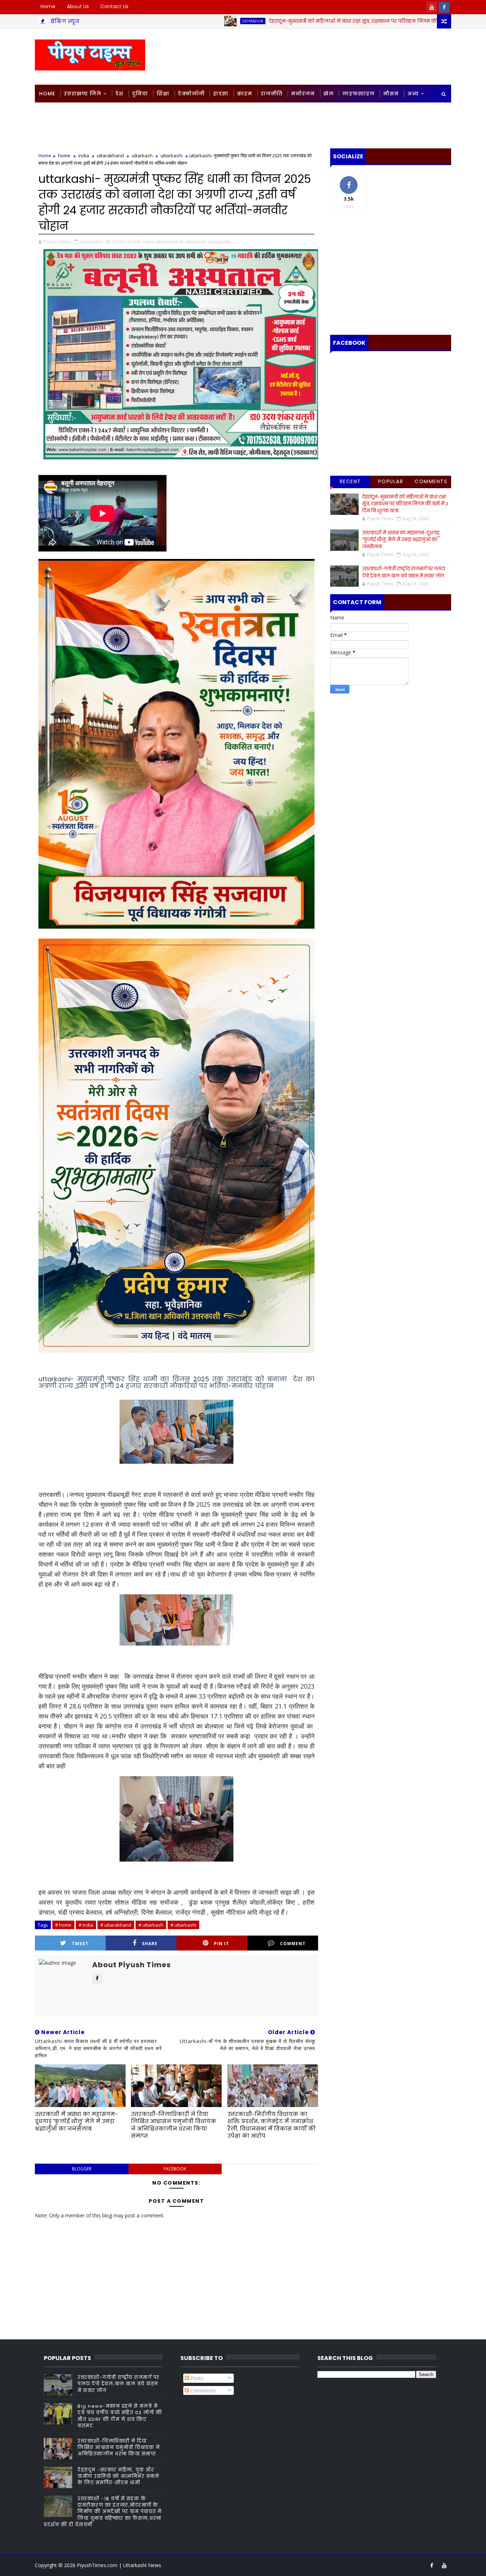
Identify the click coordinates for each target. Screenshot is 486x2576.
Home (48, 6)
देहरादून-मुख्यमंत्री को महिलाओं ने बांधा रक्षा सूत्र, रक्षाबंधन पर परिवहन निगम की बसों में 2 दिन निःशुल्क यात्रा (304, 21)
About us (78, 6)
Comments (431, 481)
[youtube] (432, 7)
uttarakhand (110, 155)
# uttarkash (151, 1925)
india (84, 155)
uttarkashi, (219, 242)
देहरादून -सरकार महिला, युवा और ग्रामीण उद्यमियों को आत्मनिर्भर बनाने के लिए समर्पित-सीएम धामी (118, 2476)
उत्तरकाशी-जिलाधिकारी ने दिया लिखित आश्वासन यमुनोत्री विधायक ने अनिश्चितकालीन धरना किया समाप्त (174, 2125)
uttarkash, (196, 242)
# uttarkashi (183, 1925)
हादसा (221, 94)
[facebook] (444, 7)
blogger (82, 2169)
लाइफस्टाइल (358, 94)
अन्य (413, 94)
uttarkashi (171, 155)
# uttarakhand (116, 1925)
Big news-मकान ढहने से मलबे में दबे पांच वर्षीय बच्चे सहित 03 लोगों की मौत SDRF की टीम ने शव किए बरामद (120, 2416)
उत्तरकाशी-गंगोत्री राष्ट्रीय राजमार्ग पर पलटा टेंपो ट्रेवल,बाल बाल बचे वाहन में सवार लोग (404, 572)
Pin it (221, 1944)
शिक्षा (163, 94)
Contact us (114, 6)
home (64, 155)
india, (149, 242)
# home (63, 1925)
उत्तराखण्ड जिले (83, 94)
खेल (329, 94)
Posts (196, 2378)
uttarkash (142, 155)
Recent (350, 481)
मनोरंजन (303, 94)
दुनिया (140, 94)
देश (119, 94)
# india (86, 1925)
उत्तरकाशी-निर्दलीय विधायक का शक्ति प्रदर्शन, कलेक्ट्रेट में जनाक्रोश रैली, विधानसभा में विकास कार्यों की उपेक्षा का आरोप (271, 2125)
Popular (391, 481)
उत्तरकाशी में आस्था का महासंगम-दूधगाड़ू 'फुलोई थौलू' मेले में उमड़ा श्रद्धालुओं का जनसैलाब (76, 2121)
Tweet (80, 1944)
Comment (293, 1944)
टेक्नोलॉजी (191, 94)
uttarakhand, (170, 242)
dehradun (173, 21)
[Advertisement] (321, 56)
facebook (175, 2169)
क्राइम (245, 94)
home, (135, 242)
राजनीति (272, 94)
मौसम (391, 94)
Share (150, 1944)
